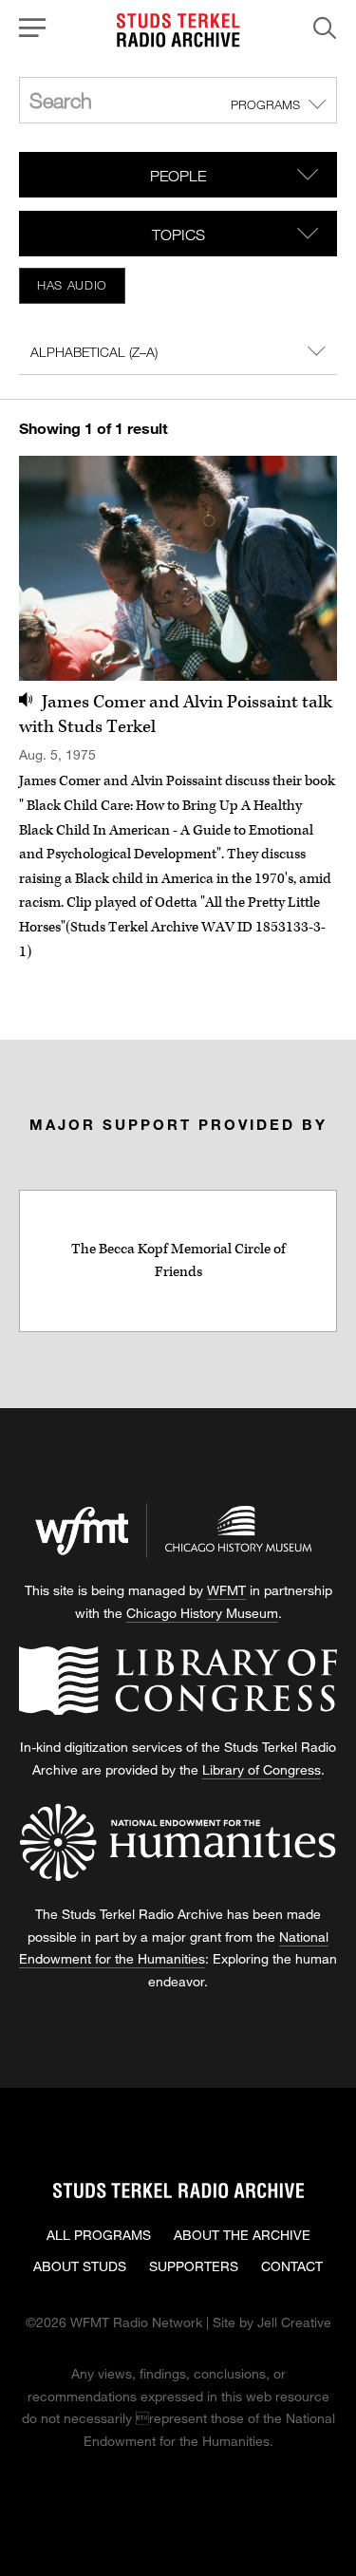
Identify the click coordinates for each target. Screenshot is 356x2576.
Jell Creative (294, 2322)
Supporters (194, 2266)
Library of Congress (262, 1769)
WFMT (226, 1590)
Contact (292, 2266)
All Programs (99, 2235)
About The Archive (242, 2235)
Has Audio (72, 285)
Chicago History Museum (202, 1613)
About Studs (80, 2266)
